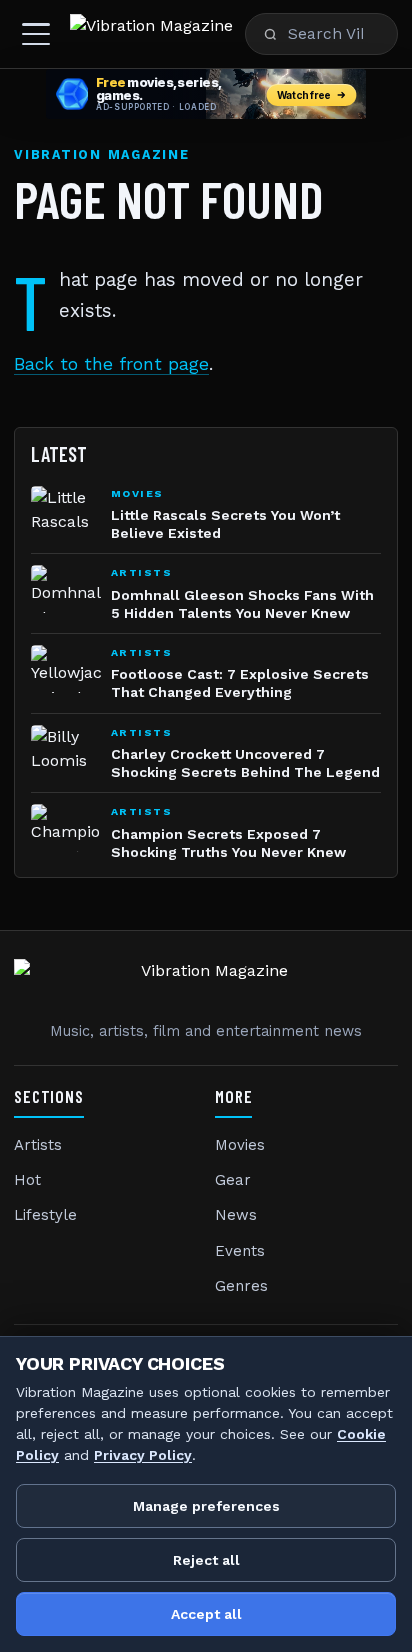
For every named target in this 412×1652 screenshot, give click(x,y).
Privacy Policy (143, 1455)
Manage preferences (206, 1506)
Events (240, 1251)
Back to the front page (111, 364)
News (236, 1215)
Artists (38, 1145)
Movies (240, 1145)
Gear (233, 1180)
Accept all (206, 1614)
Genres (241, 1286)
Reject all (206, 1560)
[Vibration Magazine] (151, 34)
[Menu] (36, 34)
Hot (27, 1180)
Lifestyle (45, 1215)
